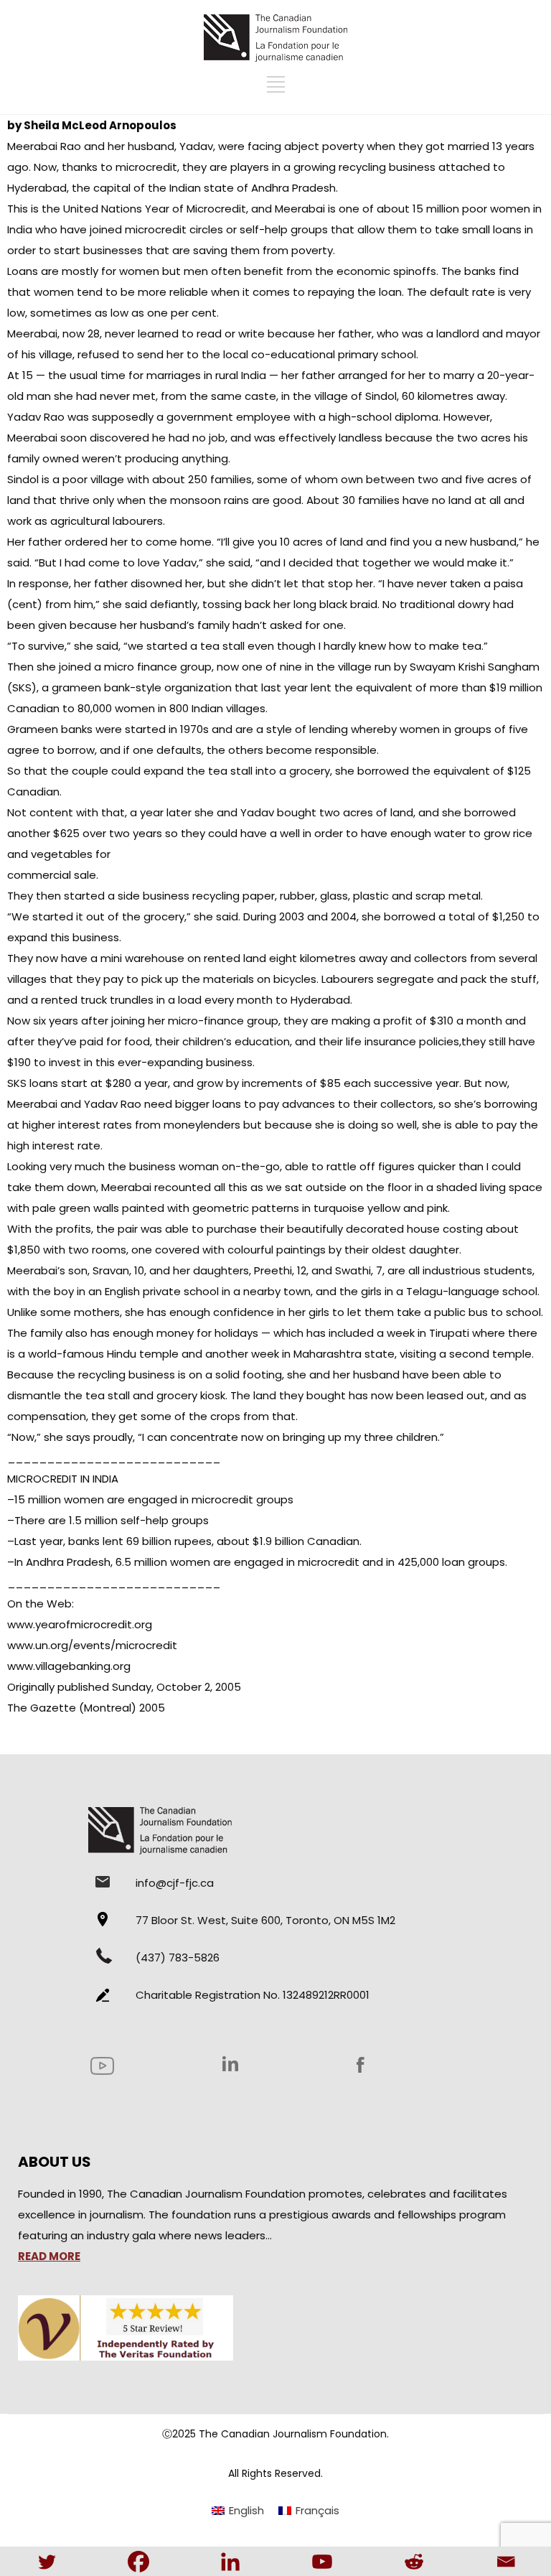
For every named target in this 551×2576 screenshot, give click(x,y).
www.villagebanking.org (69, 1666)
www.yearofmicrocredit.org (80, 1624)
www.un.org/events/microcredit (92, 1645)
